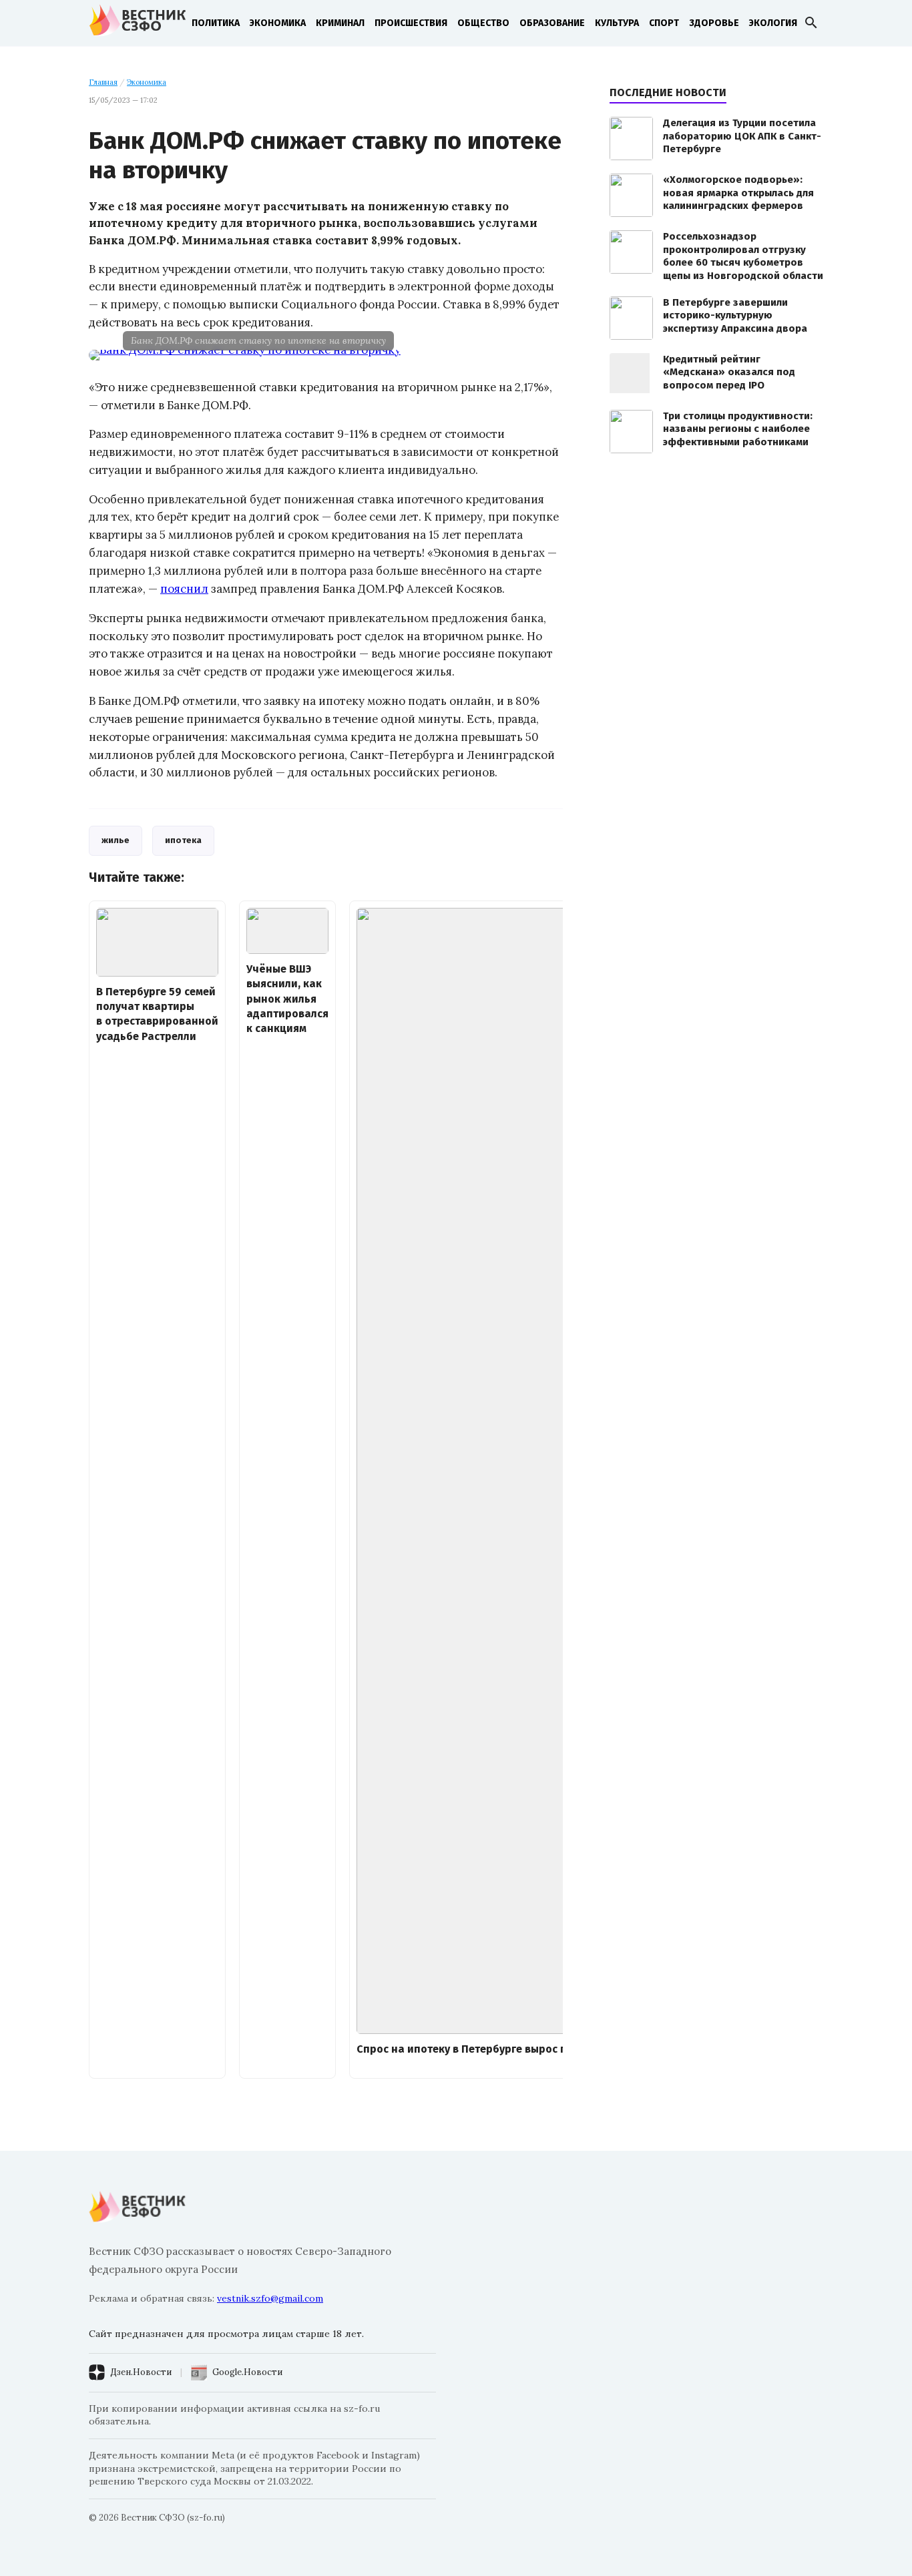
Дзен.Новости (141, 2372)
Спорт (664, 23)
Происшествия (411, 23)
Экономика (278, 23)
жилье (116, 840)
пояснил (184, 589)
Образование (552, 23)
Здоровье (714, 23)
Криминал (340, 23)
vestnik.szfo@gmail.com (270, 2298)
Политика (216, 23)
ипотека (183, 840)
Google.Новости (247, 2372)
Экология (773, 23)
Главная (103, 82)
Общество (483, 23)
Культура (617, 23)
